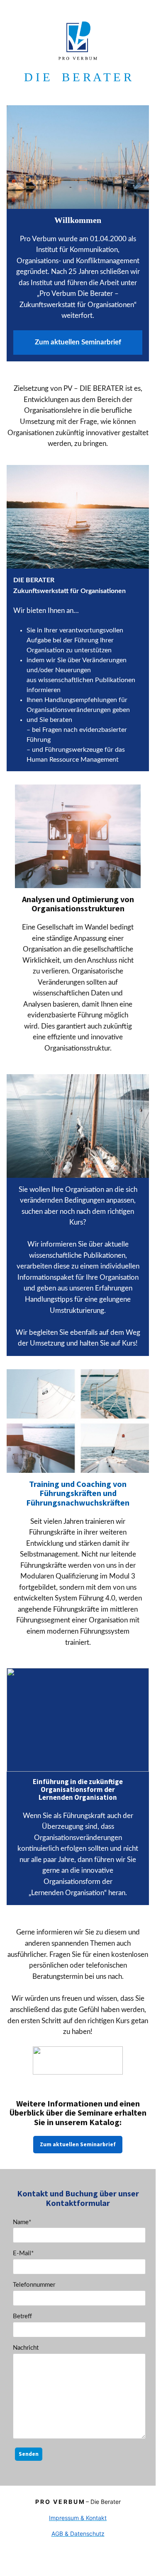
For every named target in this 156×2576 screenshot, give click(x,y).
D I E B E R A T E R (78, 77)
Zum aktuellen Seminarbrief (78, 2144)
